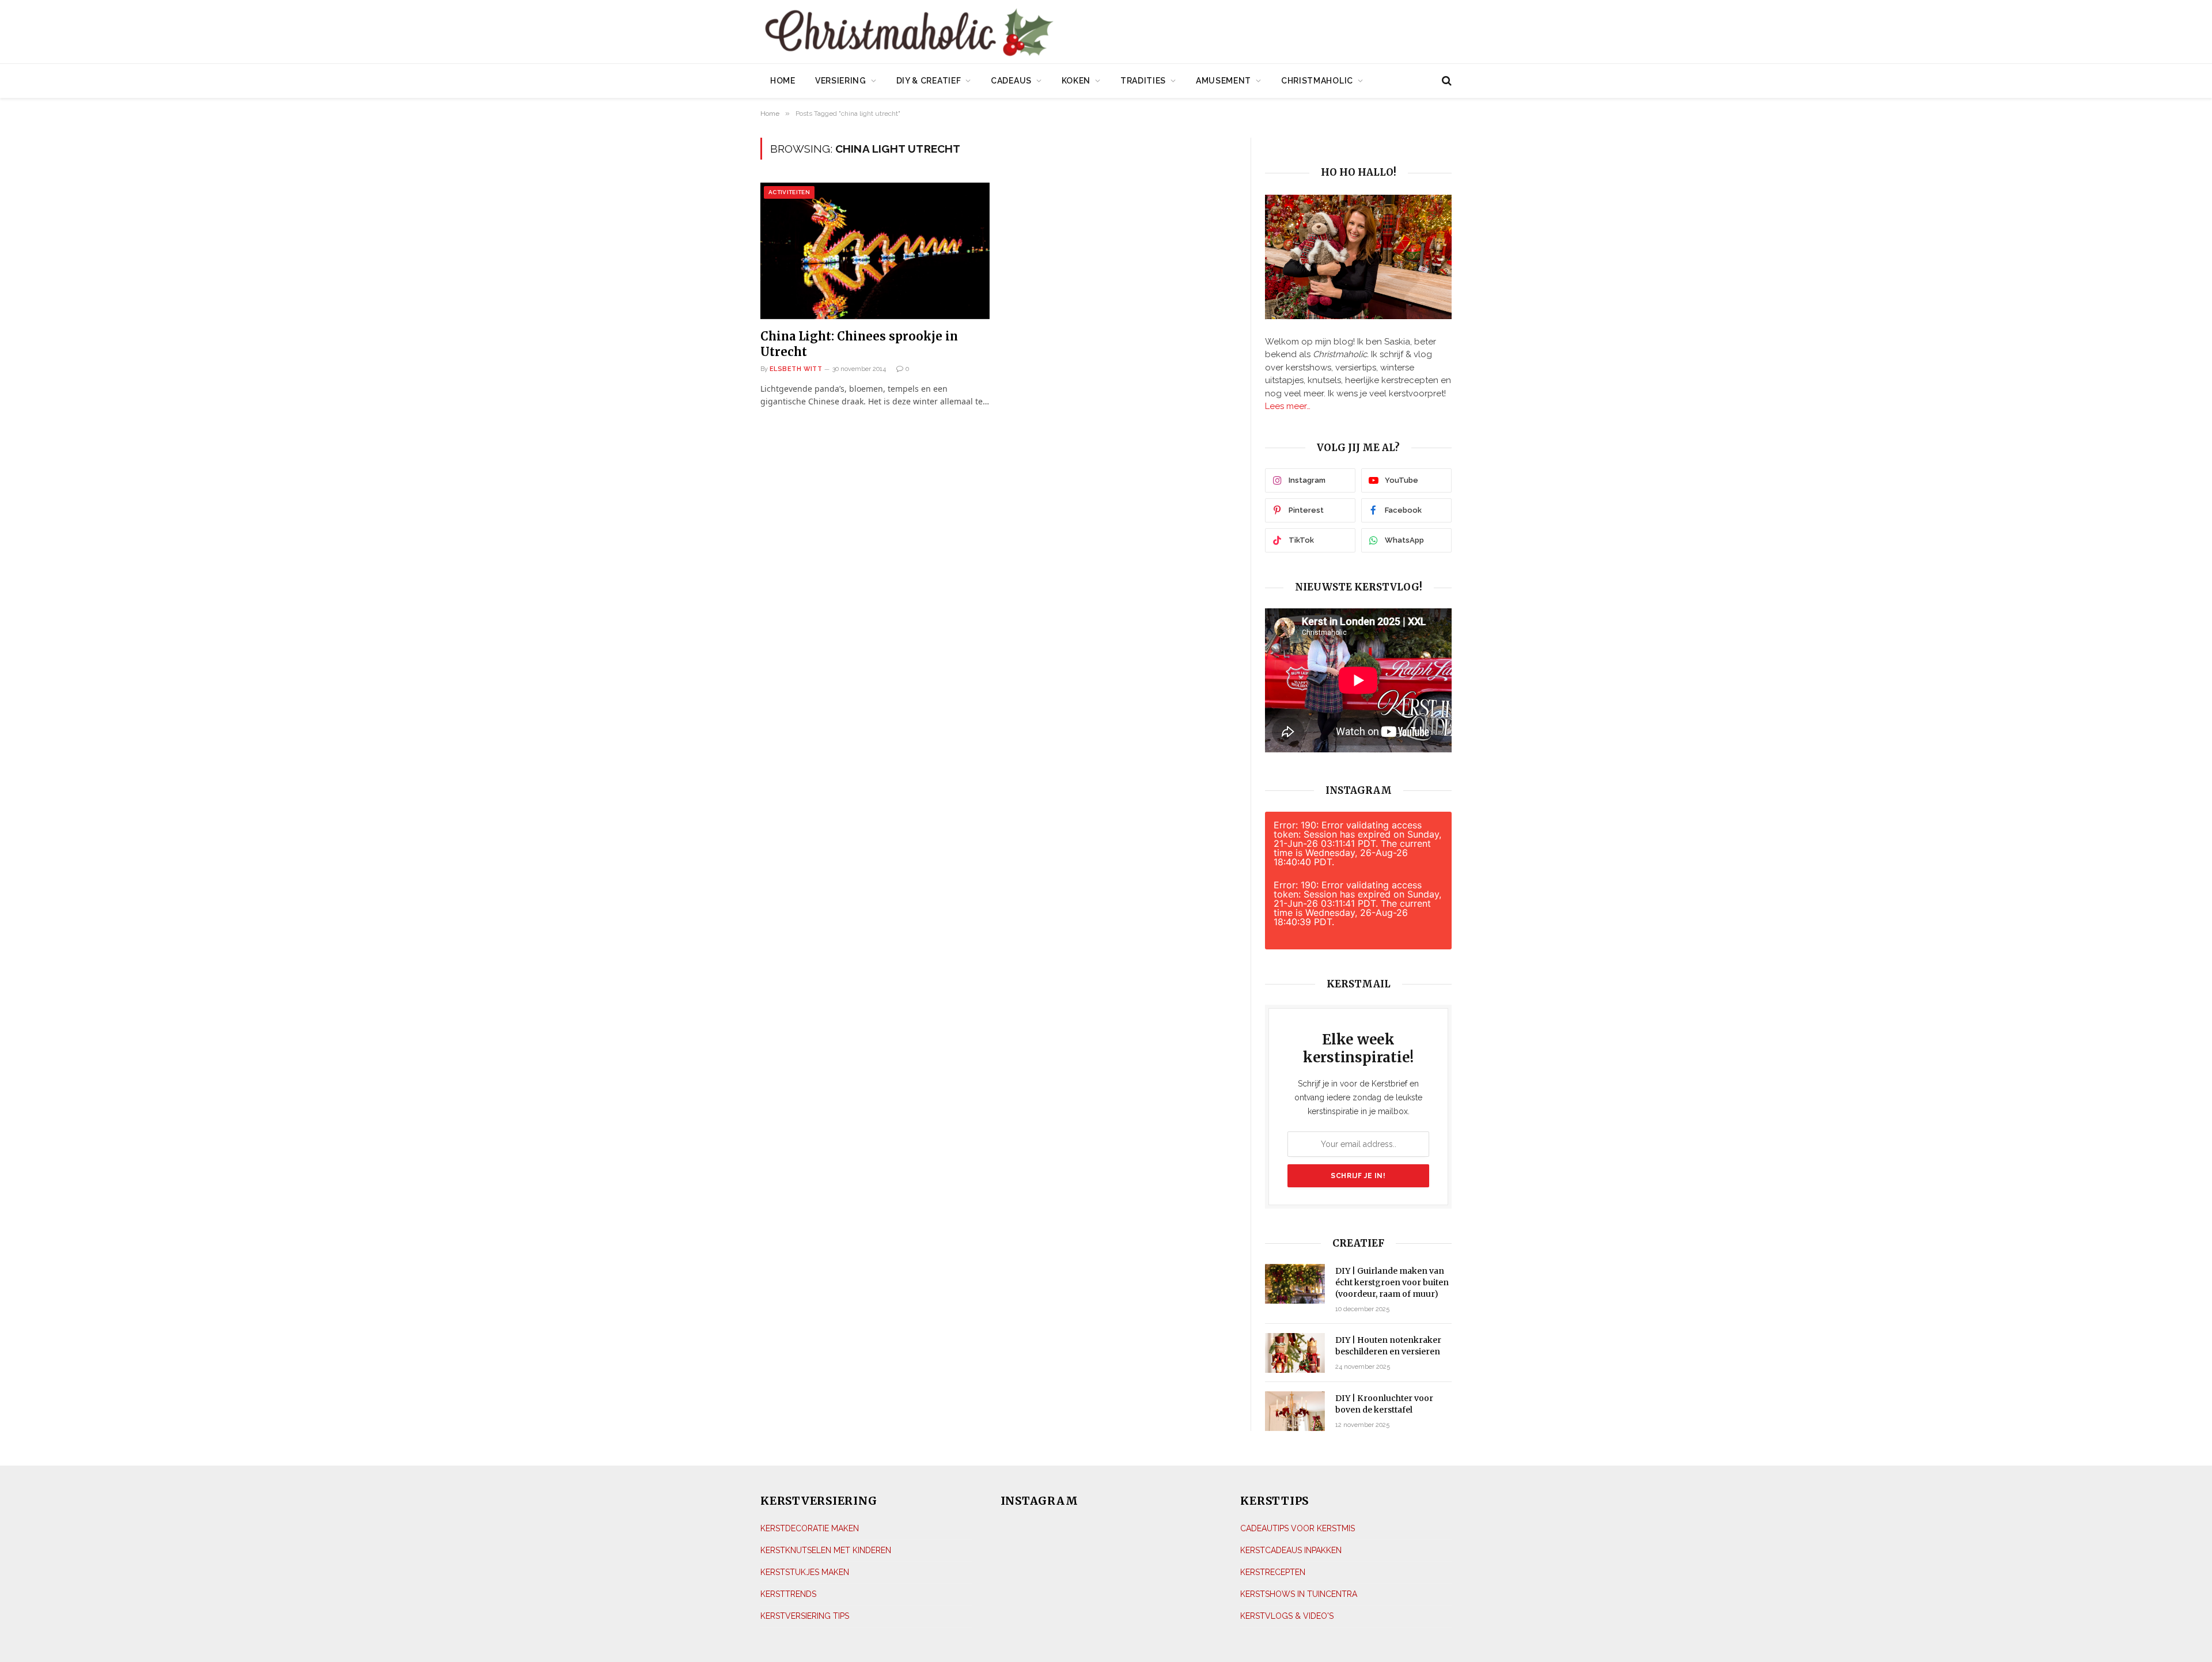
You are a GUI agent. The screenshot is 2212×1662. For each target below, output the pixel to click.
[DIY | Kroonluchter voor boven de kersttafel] (1295, 1411)
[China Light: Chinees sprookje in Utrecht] (875, 251)
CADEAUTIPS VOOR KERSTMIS (1298, 1528)
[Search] (1446, 81)
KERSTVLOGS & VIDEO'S (1287, 1616)
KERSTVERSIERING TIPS (805, 1616)
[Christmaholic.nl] (973, 33)
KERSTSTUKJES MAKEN (805, 1572)
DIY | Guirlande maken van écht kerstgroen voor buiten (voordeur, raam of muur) (1392, 1282)
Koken (1076, 81)
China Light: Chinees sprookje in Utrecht (859, 344)
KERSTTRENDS (788, 1594)
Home (783, 81)
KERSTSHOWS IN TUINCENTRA (1299, 1594)
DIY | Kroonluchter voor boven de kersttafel (1384, 1404)
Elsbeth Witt (796, 369)
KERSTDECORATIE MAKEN (810, 1528)
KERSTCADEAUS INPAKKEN (1291, 1550)
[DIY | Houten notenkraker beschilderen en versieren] (1295, 1353)
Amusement (1224, 81)
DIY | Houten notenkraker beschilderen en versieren (1388, 1346)
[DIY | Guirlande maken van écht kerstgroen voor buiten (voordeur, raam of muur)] (1295, 1284)
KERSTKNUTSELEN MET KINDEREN (826, 1550)
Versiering (841, 81)
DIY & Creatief (929, 81)
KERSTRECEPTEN (1273, 1572)
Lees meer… (1288, 406)
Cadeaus (1011, 81)
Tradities (1143, 81)
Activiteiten (789, 192)
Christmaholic (1317, 81)
